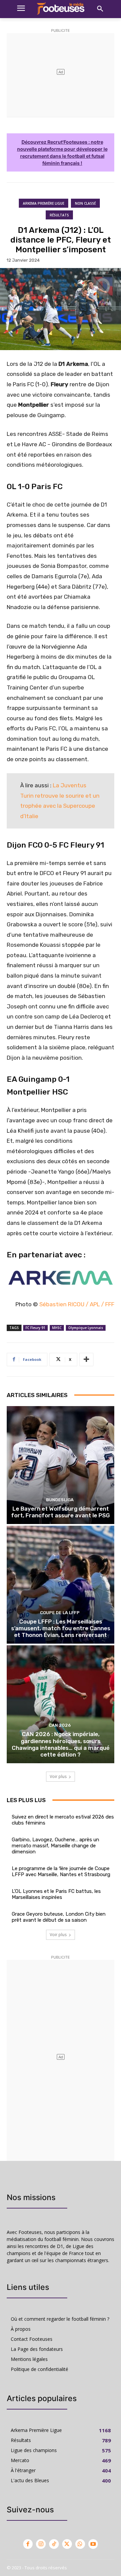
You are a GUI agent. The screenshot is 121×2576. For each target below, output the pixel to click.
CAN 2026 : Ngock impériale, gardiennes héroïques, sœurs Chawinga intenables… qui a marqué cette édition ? (61, 1744)
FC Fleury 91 (35, 1328)
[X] (67, 2544)
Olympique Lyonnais (86, 1328)
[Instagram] (41, 2544)
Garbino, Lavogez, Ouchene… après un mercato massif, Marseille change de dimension (55, 1846)
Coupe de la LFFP (60, 1613)
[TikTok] (54, 2544)
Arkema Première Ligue (44, 203)
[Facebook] (28, 2544)
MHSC (57, 1328)
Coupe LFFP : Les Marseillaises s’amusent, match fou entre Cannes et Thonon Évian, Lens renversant (61, 1628)
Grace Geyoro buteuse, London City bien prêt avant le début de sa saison (59, 1917)
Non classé (85, 203)
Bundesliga (60, 1500)
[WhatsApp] (80, 2544)
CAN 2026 (60, 1725)
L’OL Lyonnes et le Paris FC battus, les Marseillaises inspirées (56, 1894)
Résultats (59, 215)
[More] (86, 1360)
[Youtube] (93, 2544)
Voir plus (58, 1776)
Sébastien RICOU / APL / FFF (77, 1304)
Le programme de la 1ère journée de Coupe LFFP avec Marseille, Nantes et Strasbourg (61, 1871)
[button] (100, 9)
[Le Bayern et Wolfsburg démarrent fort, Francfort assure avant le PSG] (61, 1465)
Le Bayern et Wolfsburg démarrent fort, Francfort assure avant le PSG (61, 1512)
